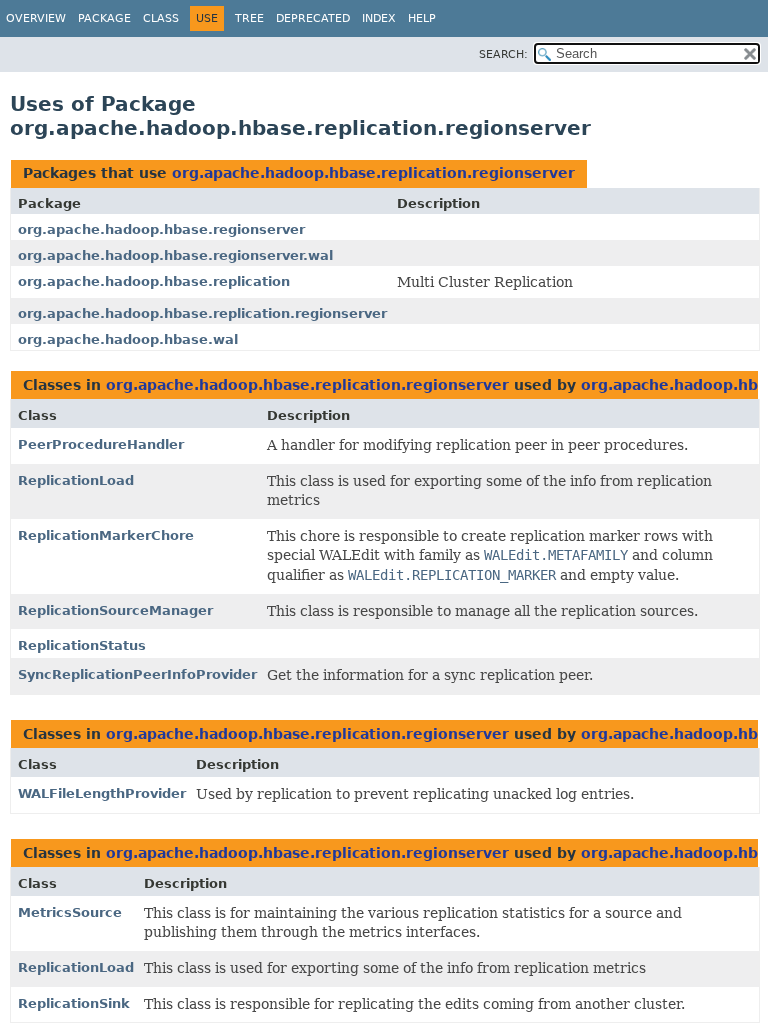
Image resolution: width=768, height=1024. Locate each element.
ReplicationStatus (82, 645)
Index (379, 18)
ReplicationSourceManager (115, 610)
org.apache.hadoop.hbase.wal (128, 339)
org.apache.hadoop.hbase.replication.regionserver (373, 173)
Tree (249, 18)
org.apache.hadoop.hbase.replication (154, 281)
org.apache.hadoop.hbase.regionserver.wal (175, 255)
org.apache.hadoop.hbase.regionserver (161, 229)
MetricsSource (70, 912)
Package (104, 18)
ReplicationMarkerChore (106, 535)
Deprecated (313, 18)
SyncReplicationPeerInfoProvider (137, 674)
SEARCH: (503, 54)
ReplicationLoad (76, 480)
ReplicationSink (74, 1003)
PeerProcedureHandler (101, 444)
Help (422, 18)
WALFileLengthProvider (102, 793)
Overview (36, 18)
